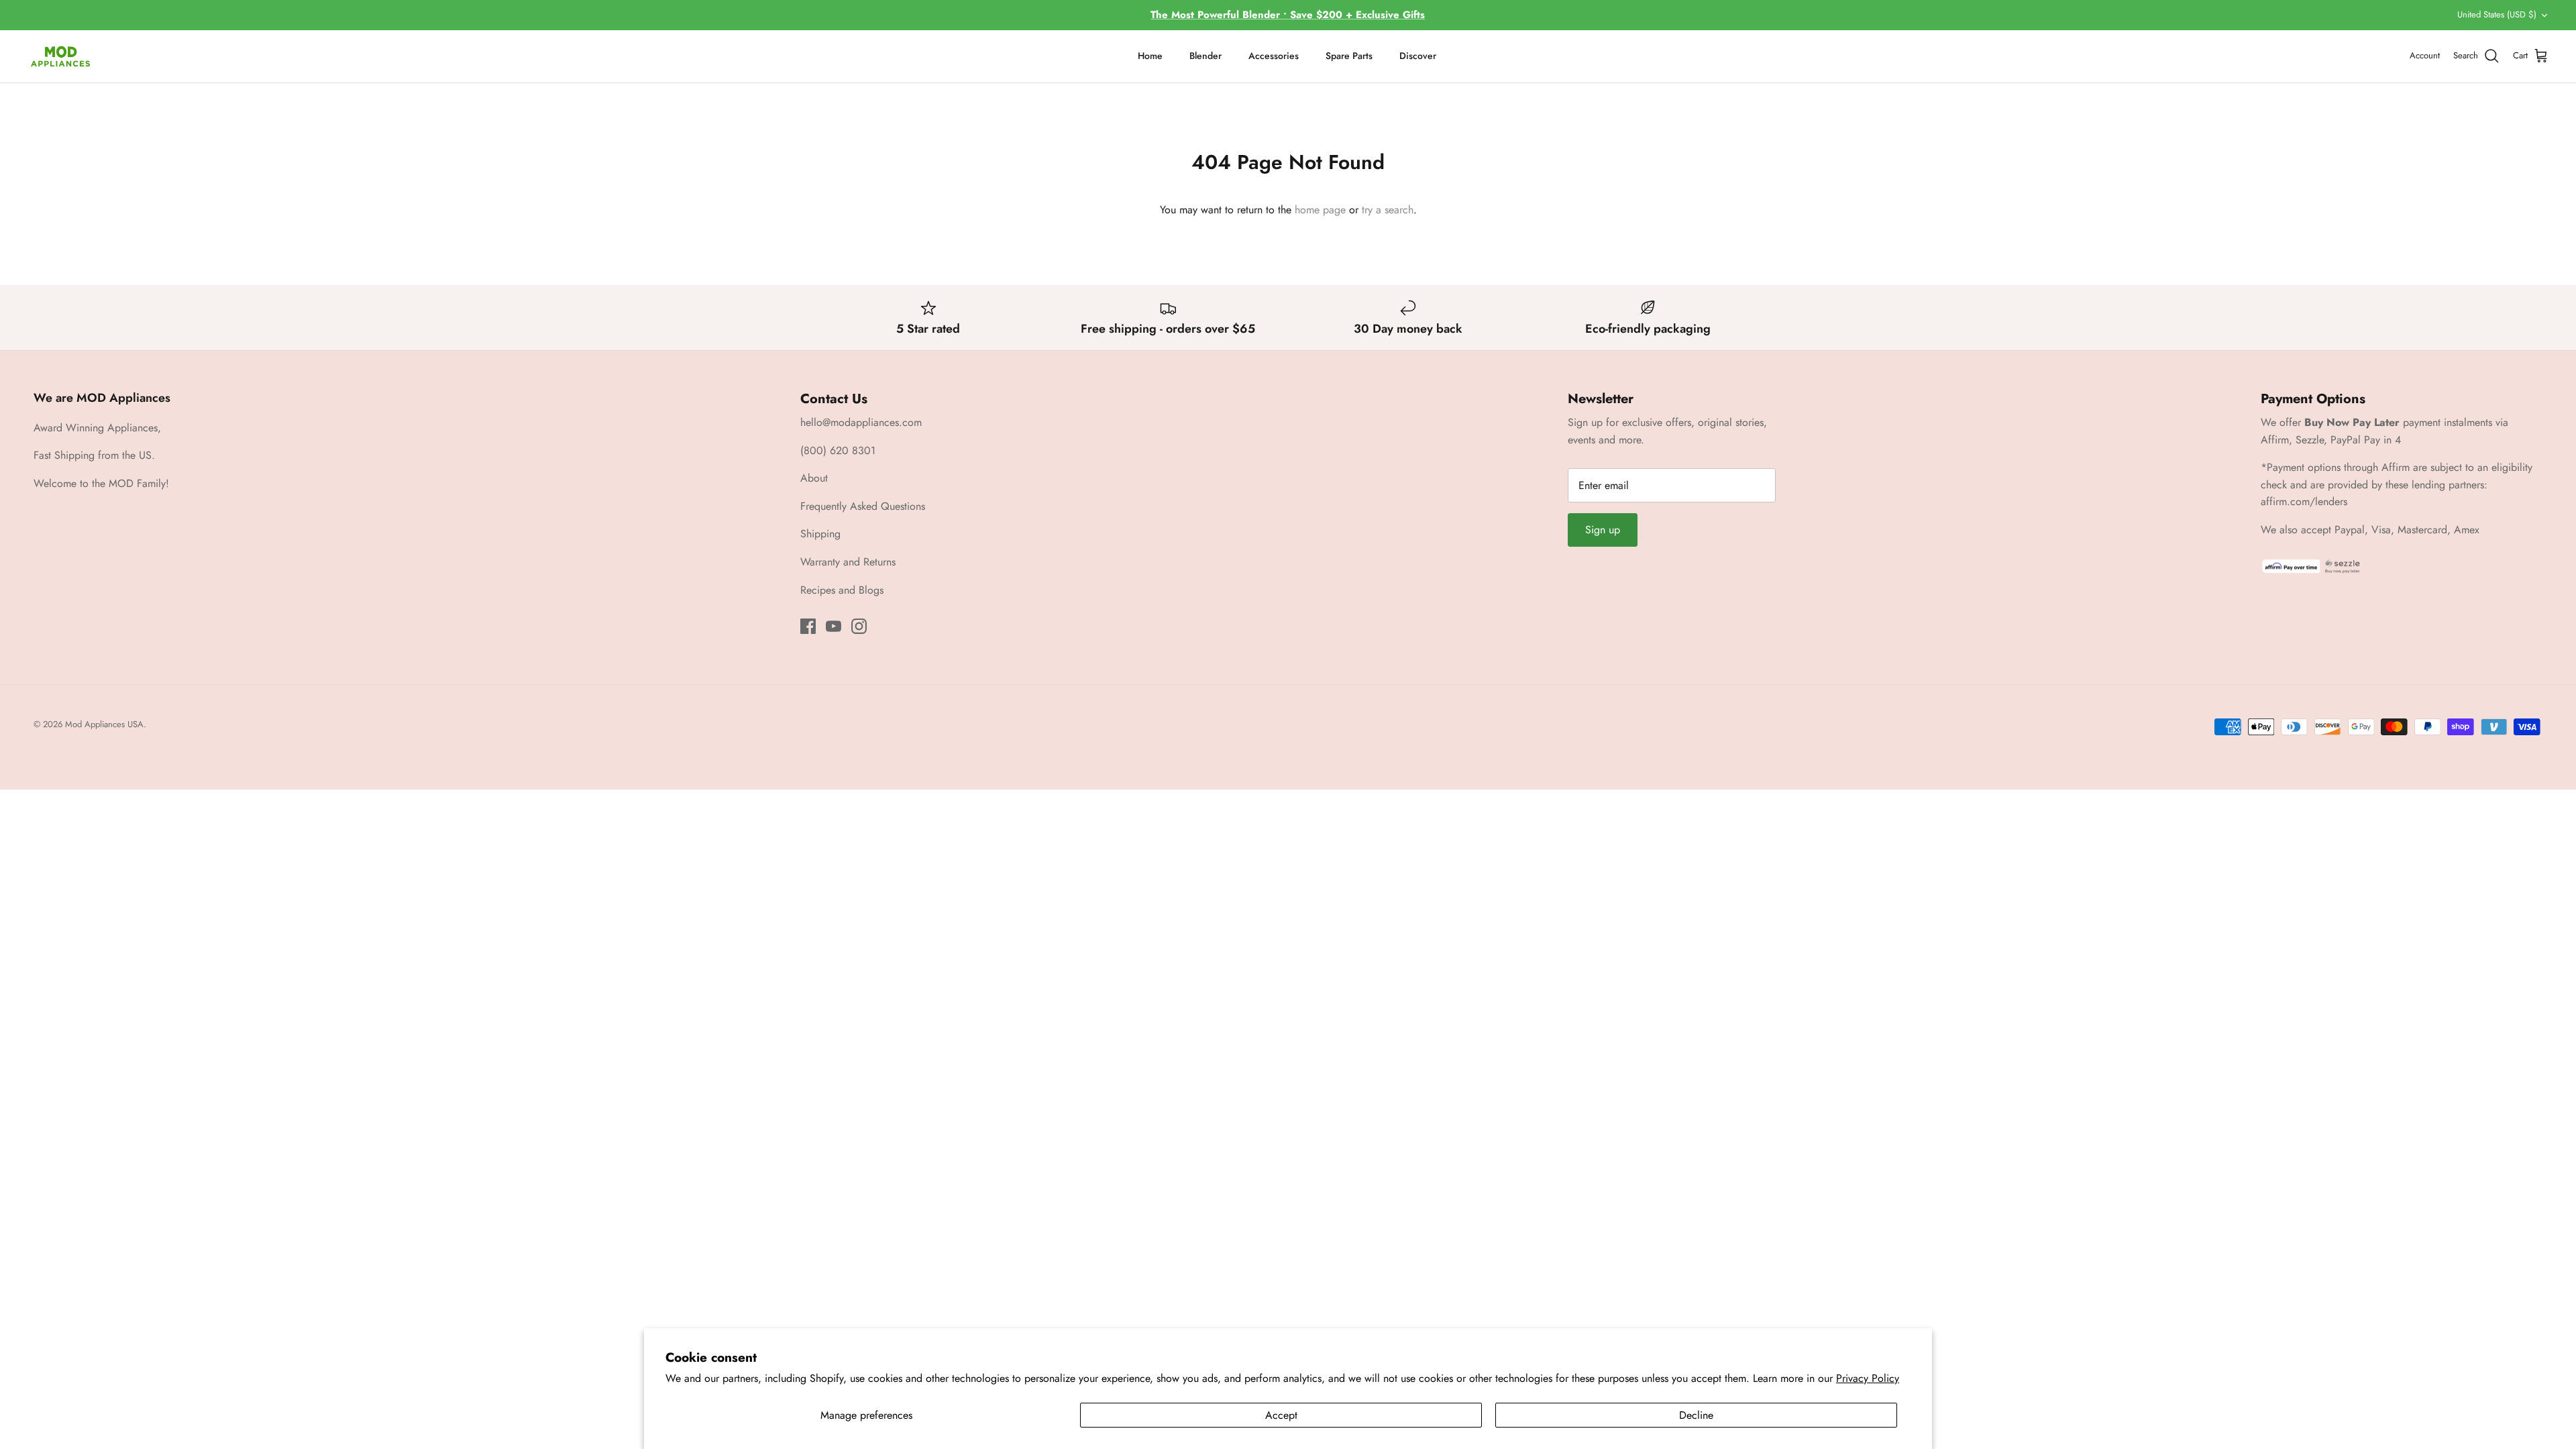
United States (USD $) (2497, 14)
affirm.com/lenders (2304, 501)
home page (1320, 210)
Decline (1696, 1415)
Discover (1418, 56)
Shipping (820, 534)
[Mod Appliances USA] (60, 56)
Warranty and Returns (848, 562)
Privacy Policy (1868, 1378)
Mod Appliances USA (104, 724)
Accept (1281, 1415)
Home (1150, 56)
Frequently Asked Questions (863, 506)
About (814, 478)
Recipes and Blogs (842, 590)
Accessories (1274, 56)
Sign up (1603, 530)
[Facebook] (808, 626)
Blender (1205, 56)
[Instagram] (859, 626)
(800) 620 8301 (838, 450)
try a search (1388, 210)
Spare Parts (1349, 56)
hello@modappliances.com (861, 422)
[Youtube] (834, 626)
